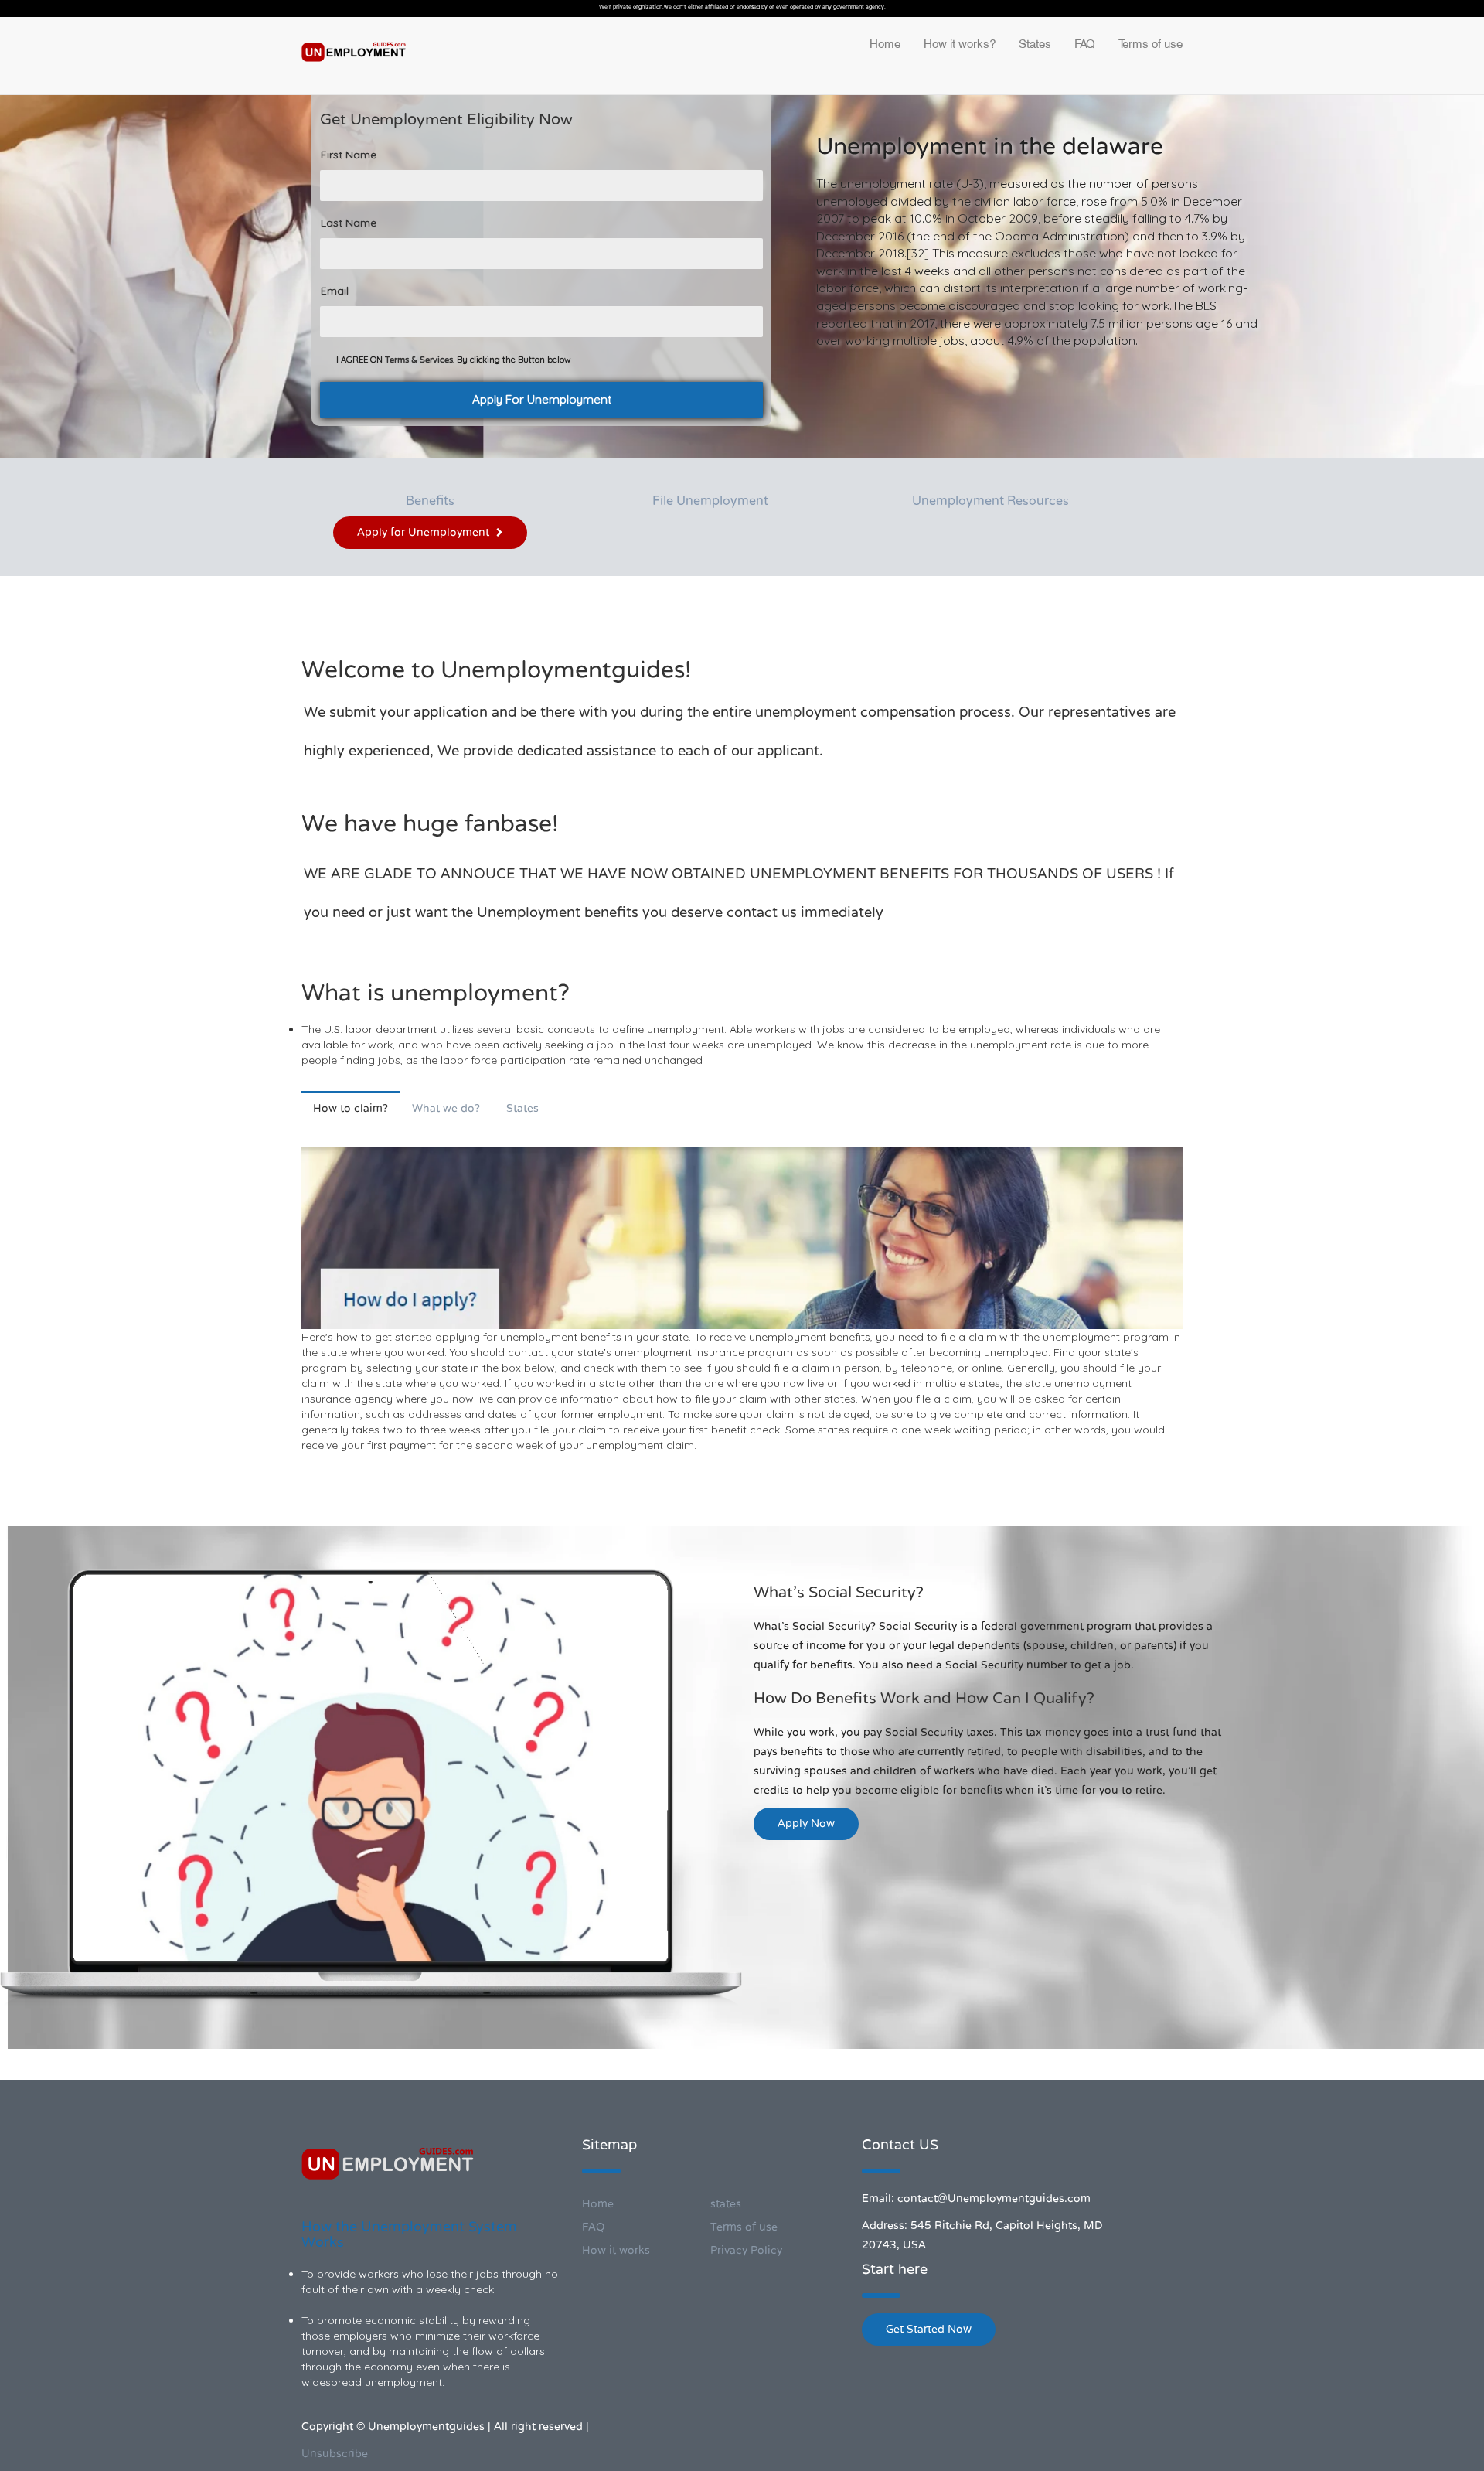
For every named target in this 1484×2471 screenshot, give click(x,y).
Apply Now (806, 1823)
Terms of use (1150, 44)
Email (335, 291)
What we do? (446, 1108)
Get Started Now (929, 2329)
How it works (616, 2250)
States (1035, 44)
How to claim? (351, 1108)
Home (885, 44)
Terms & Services (419, 360)
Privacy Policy (746, 2250)
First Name (349, 155)
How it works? (960, 44)
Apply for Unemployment (425, 532)
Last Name (349, 223)
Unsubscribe (335, 2454)
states (726, 2204)
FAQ (1085, 44)
